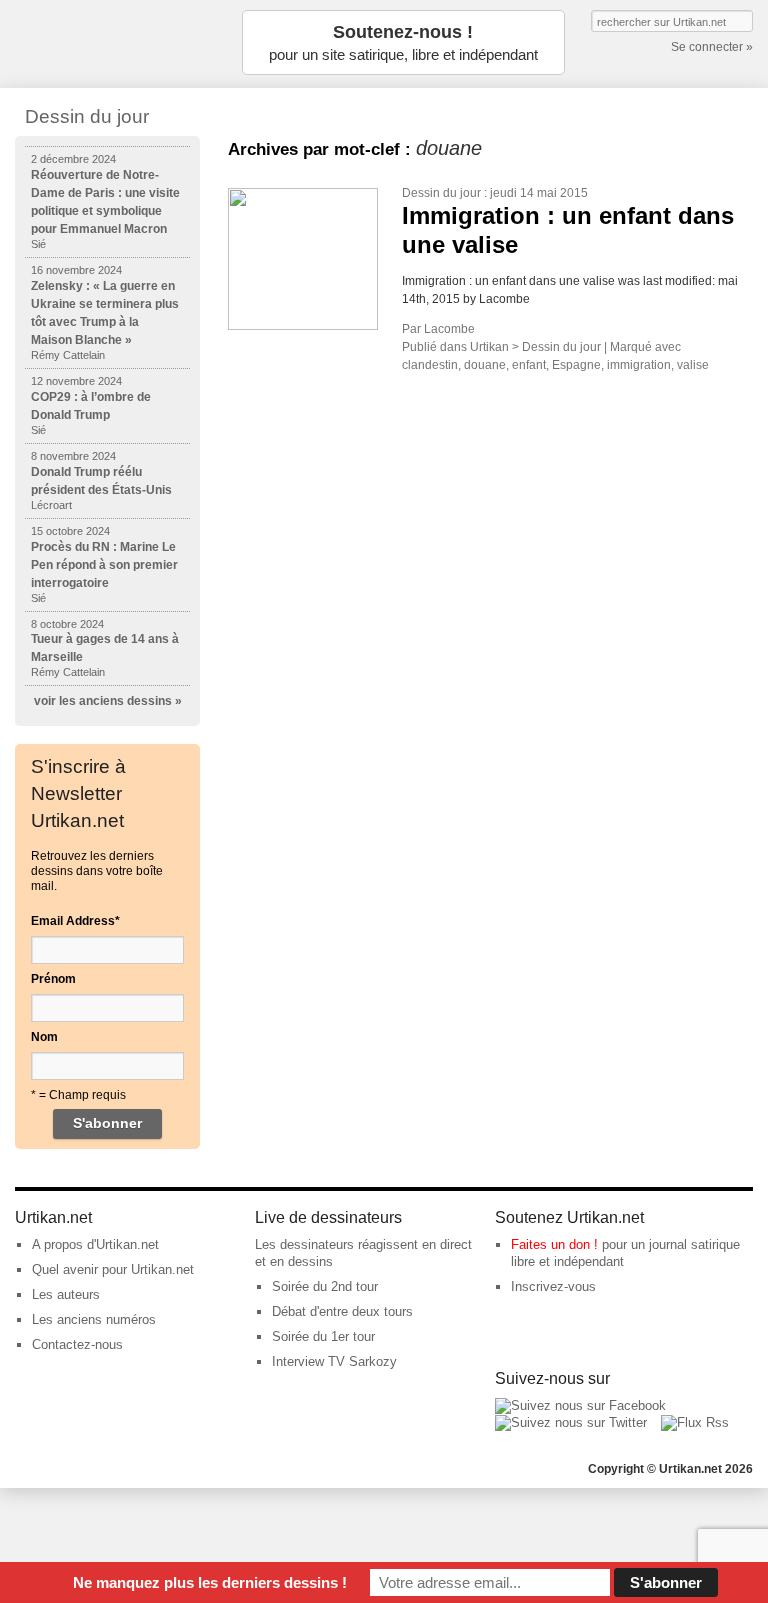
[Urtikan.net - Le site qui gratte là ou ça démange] (115, 42)
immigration (639, 365)
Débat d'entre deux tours (342, 1311)
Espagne (576, 365)
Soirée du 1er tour (323, 1336)
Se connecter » (712, 47)
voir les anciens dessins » (108, 701)
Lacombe (449, 329)
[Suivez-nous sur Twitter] (571, 1422)
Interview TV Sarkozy (334, 1361)
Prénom (53, 979)
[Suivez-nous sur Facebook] (580, 1405)
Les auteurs (66, 1294)
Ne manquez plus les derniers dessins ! (210, 1582)
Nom (44, 1037)
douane (485, 365)
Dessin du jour (441, 193)
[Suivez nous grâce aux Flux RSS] (695, 1422)
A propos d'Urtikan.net (95, 1244)
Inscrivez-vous (553, 1286)
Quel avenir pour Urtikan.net (113, 1269)
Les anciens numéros (94, 1319)
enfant (529, 365)
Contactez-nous (77, 1344)
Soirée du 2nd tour (325, 1286)
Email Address (75, 921)
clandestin (430, 365)
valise (693, 365)
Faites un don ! (554, 1244)
